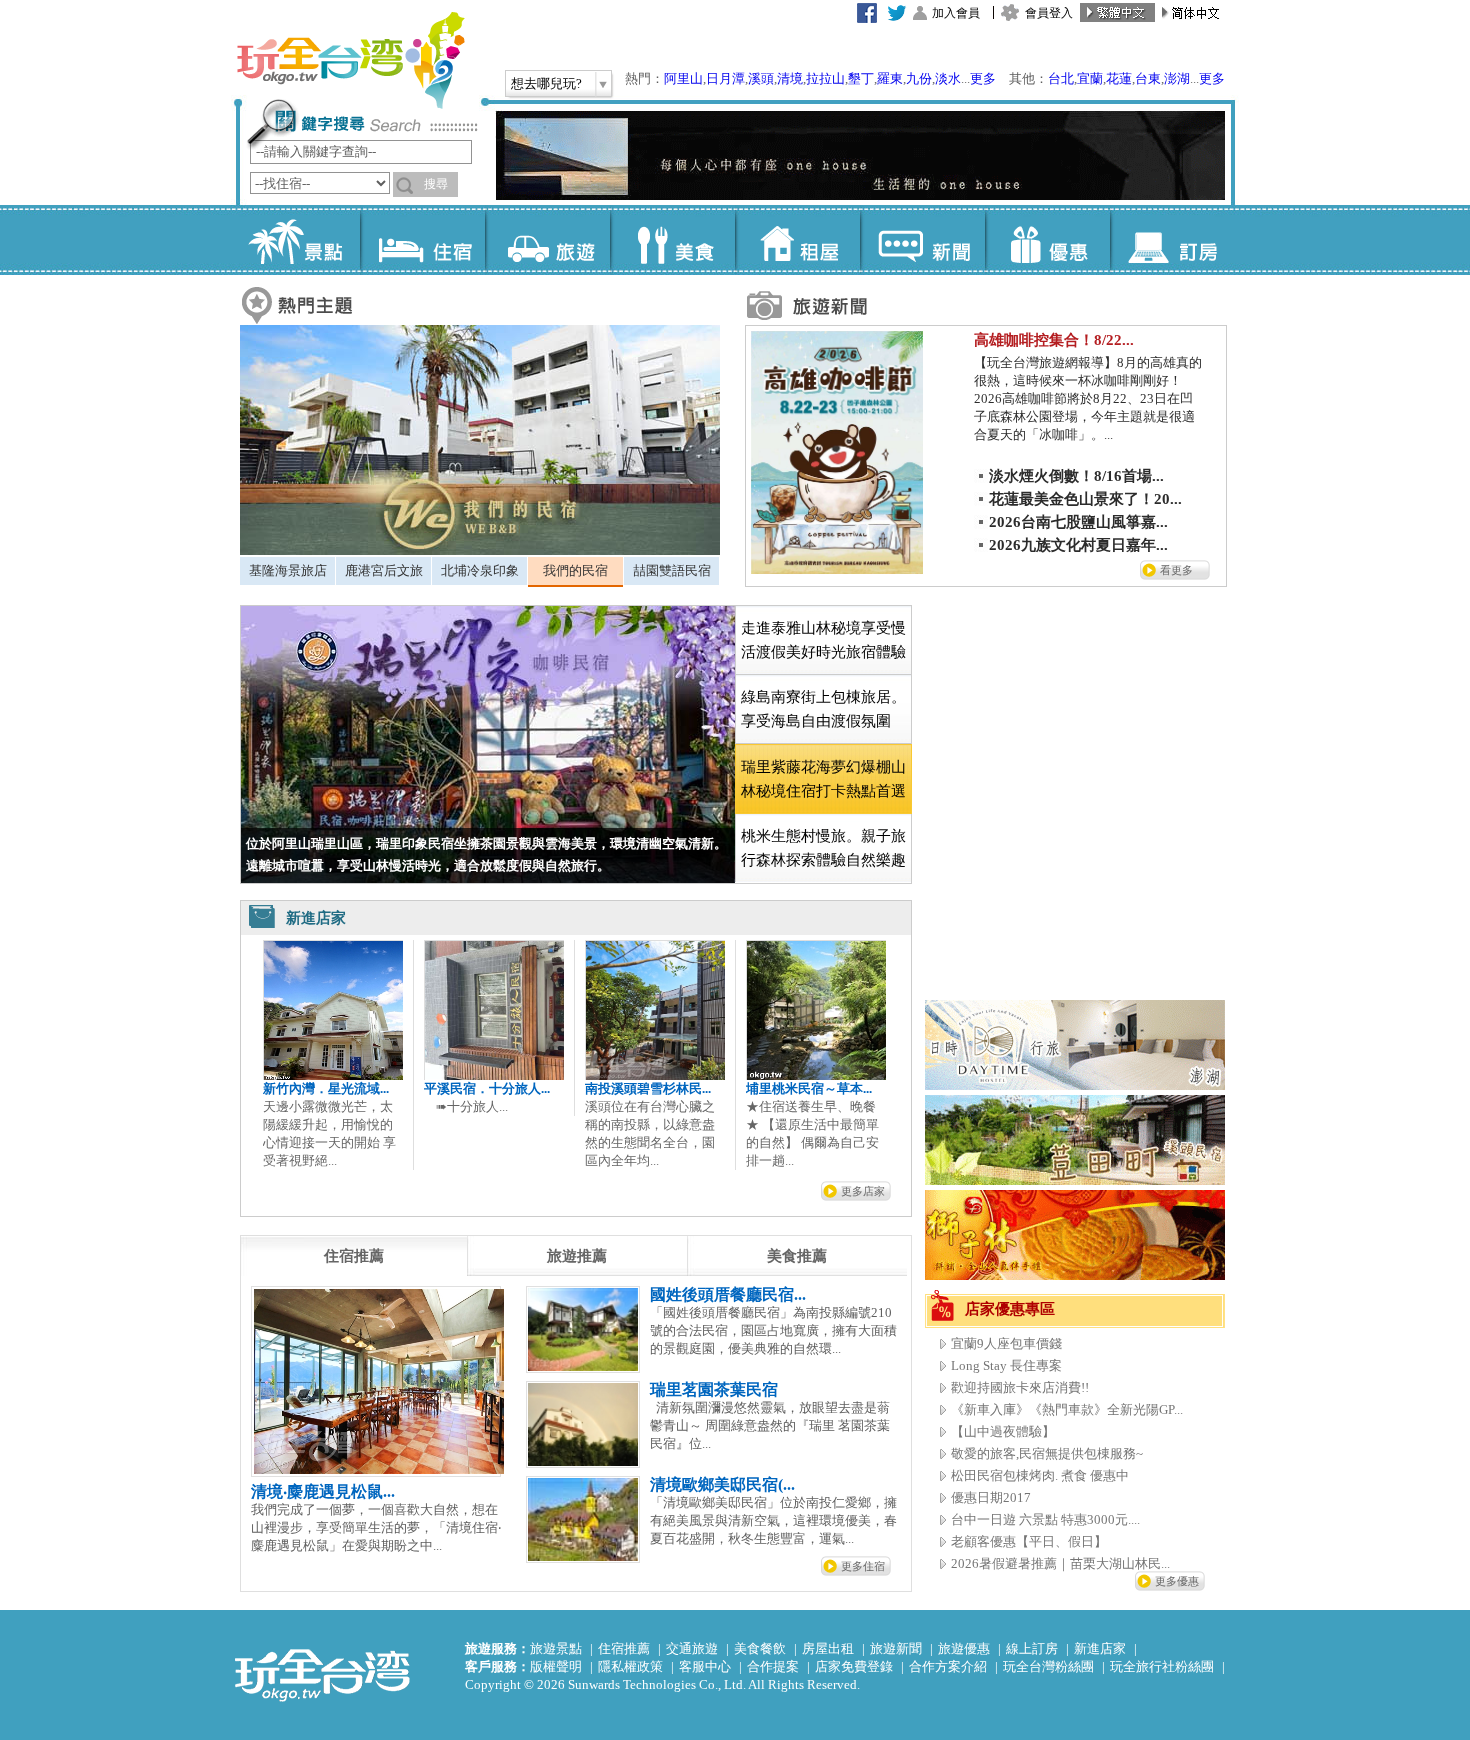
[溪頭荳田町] (1075, 1180)
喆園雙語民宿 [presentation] (672, 570)
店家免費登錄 (854, 1666)
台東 (1148, 78)
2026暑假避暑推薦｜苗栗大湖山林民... (1060, 1563)
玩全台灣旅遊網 (350, 60)
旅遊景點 (556, 1648)
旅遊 (547, 240)
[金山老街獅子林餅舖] (1075, 1275)
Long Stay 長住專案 (1006, 1365)
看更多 (1176, 570)
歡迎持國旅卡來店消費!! (1020, 1387)
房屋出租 (828, 1648)
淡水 (948, 78)
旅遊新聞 (896, 1648)
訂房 (1172, 240)
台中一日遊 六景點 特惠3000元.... (1045, 1519)
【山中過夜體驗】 (1003, 1431)
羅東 (890, 78)
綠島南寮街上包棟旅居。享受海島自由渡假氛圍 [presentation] (823, 709)
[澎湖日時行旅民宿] (1075, 1085)
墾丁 (861, 78)
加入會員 (956, 13)
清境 (790, 78)
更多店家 (863, 1191)
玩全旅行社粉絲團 (1162, 1666)
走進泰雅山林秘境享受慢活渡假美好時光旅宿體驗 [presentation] (823, 640)
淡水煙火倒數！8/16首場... (1076, 476)
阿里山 (683, 78)
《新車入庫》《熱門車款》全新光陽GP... (1067, 1409)
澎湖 (1177, 78)
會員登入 (1049, 13)
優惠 (1047, 240)
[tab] (287, 571)
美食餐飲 (760, 1648)
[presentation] (354, 1256)
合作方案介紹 (948, 1666)
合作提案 (773, 1666)
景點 (297, 240)
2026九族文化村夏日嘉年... (1078, 545)
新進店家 (1100, 1648)
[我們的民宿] (480, 550)
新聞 (922, 240)
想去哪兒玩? (546, 83)
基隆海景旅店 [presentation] (288, 570)
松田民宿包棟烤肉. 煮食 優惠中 (1040, 1475)
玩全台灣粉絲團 (1048, 1666)
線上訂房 (1032, 1648)
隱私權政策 (630, 1666)
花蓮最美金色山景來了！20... (1085, 499)
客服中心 (705, 1666)
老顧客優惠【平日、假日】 (1029, 1541)
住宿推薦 (624, 1648)
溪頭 (761, 78)
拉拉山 (825, 78)
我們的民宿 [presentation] (575, 570)
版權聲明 (556, 1666)
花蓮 (1119, 78)
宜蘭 (1090, 78)
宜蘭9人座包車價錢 (1006, 1343)
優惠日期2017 (991, 1497)
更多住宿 (863, 1566)
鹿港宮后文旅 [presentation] (384, 570)
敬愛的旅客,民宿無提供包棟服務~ (1047, 1453)
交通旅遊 (692, 1648)
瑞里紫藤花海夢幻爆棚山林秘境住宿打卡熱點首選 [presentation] (823, 779)
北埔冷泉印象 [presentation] (480, 570)
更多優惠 (1177, 1581)
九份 (919, 78)
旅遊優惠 (964, 1648)
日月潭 (725, 78)
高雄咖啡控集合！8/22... (1054, 340)
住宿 (422, 240)
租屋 (797, 240)
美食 (672, 240)
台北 (1061, 78)
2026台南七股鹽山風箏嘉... (1078, 522)
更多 (983, 78)
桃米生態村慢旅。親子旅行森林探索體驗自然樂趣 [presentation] (823, 848)
